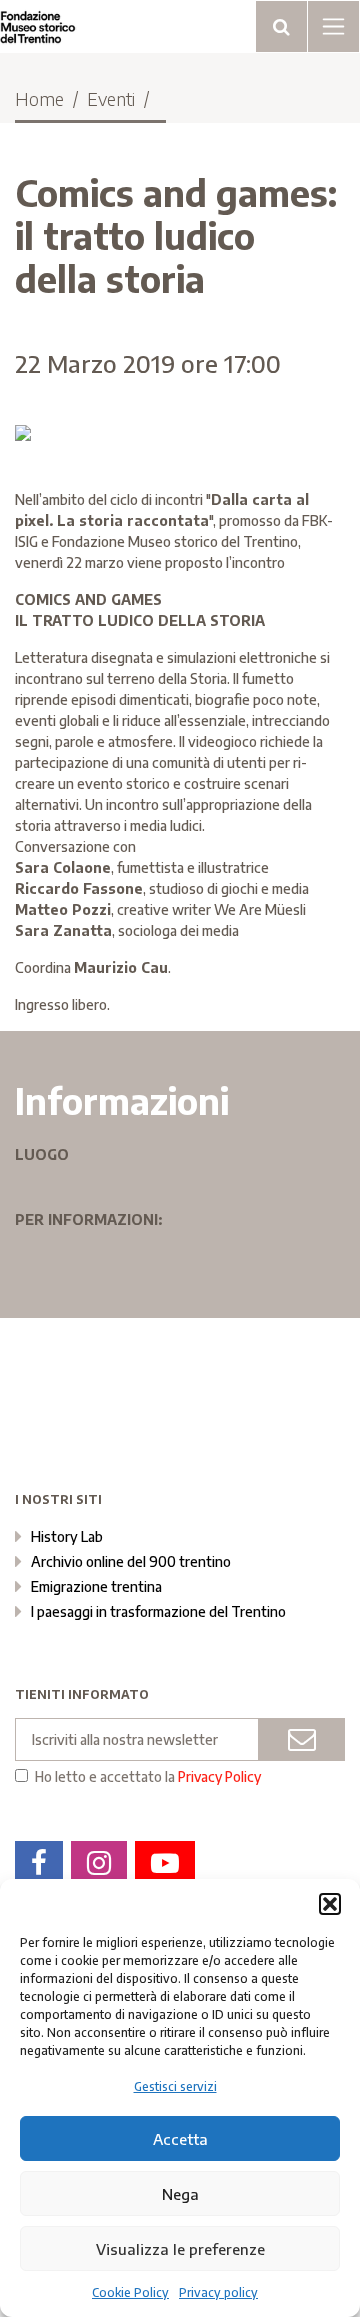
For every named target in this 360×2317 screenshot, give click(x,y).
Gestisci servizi (175, 2086)
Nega (180, 2194)
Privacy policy (218, 2292)
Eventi (111, 98)
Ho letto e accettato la (148, 1777)
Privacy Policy (219, 1776)
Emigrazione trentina (96, 1586)
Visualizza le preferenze (180, 2249)
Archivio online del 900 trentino (131, 1561)
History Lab (67, 1536)
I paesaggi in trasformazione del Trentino (158, 1611)
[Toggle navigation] (281, 26)
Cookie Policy (130, 2292)
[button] (330, 1904)
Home (39, 98)
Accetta (180, 2139)
